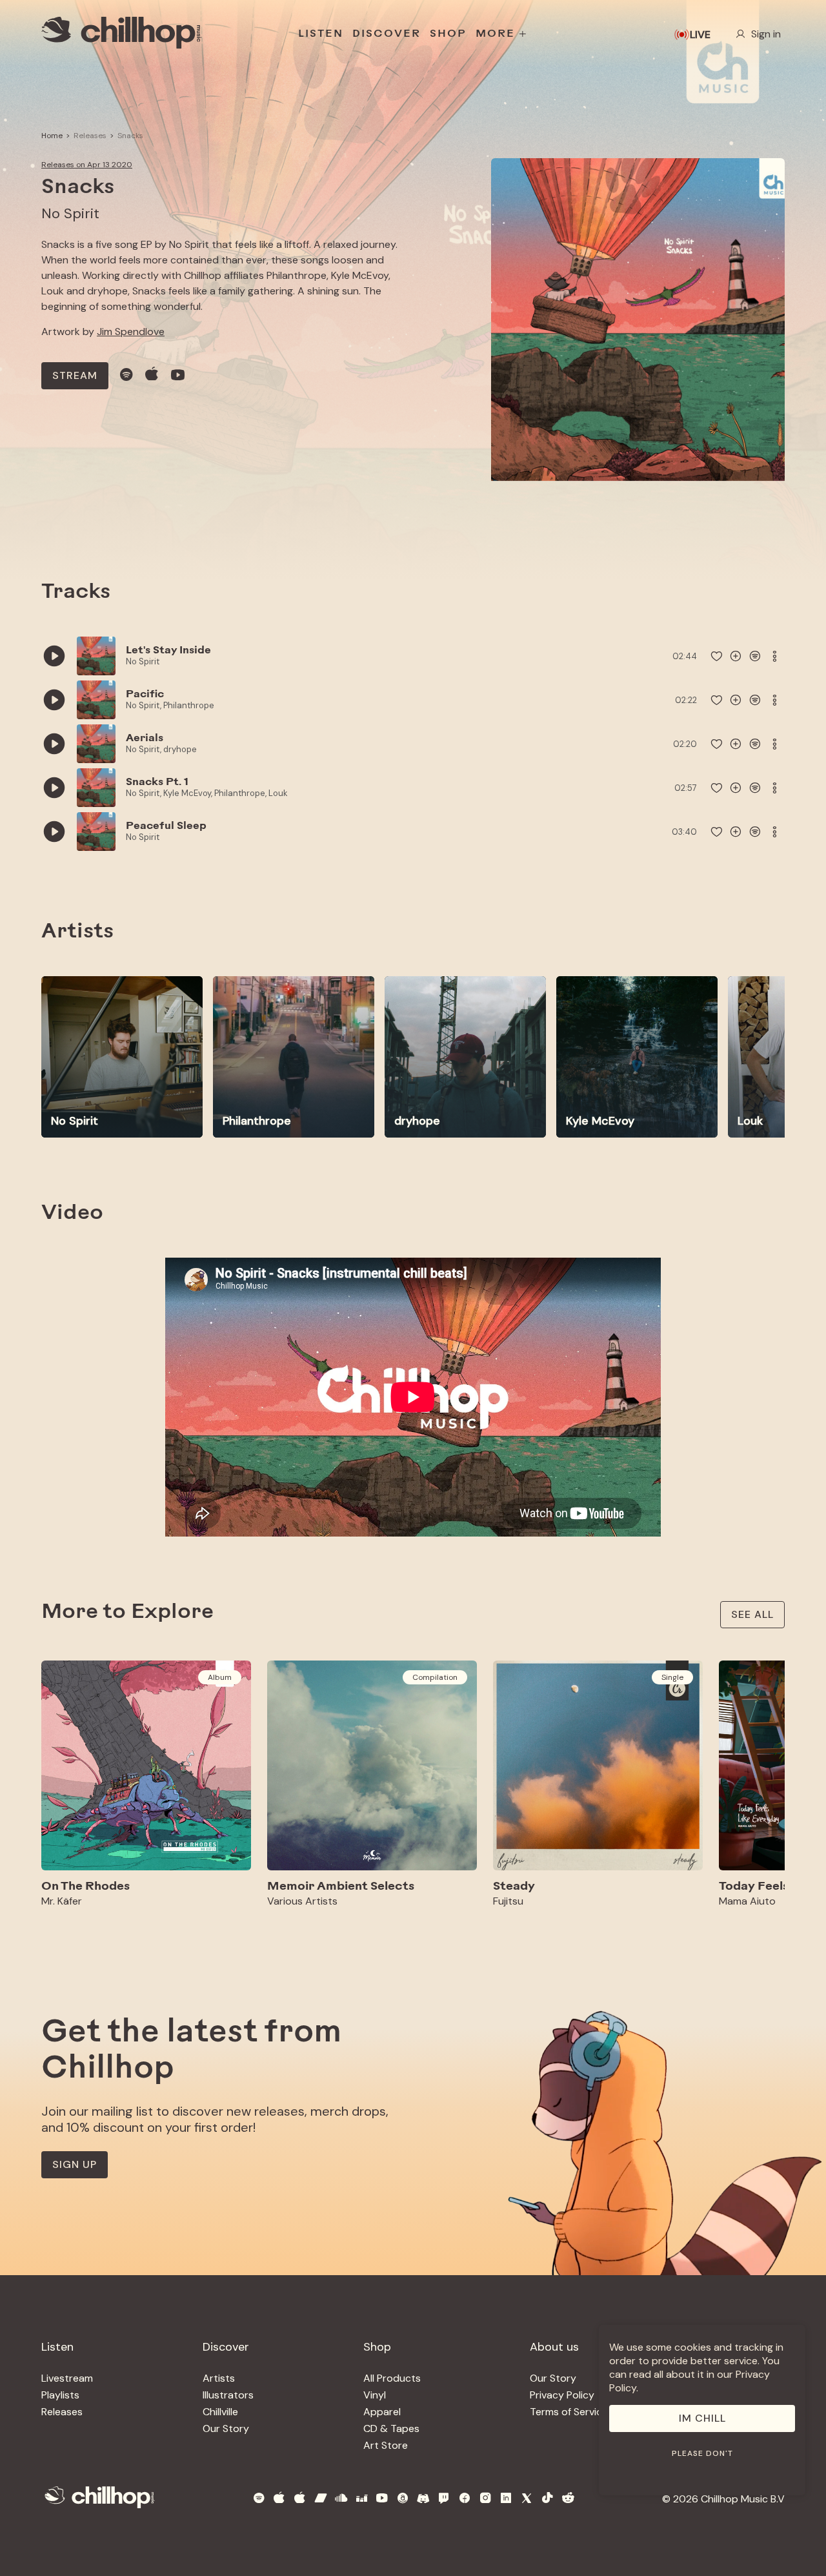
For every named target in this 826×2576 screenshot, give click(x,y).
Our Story (226, 2428)
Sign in (766, 34)
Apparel (382, 2412)
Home (52, 136)
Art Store (386, 2445)
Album (220, 1677)
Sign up (75, 2164)
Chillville (220, 2412)
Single (672, 1677)
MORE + (502, 34)
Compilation (435, 1677)
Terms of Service (569, 2412)
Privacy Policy (562, 2395)
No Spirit (70, 213)
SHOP (448, 34)
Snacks (130, 136)
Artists (219, 2378)
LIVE (700, 35)
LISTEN (321, 34)
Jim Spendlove (131, 332)
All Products (392, 2378)
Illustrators (228, 2395)
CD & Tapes (391, 2428)
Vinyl (375, 2395)
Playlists (60, 2395)
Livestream (67, 2378)
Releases (90, 136)
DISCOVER (387, 34)
